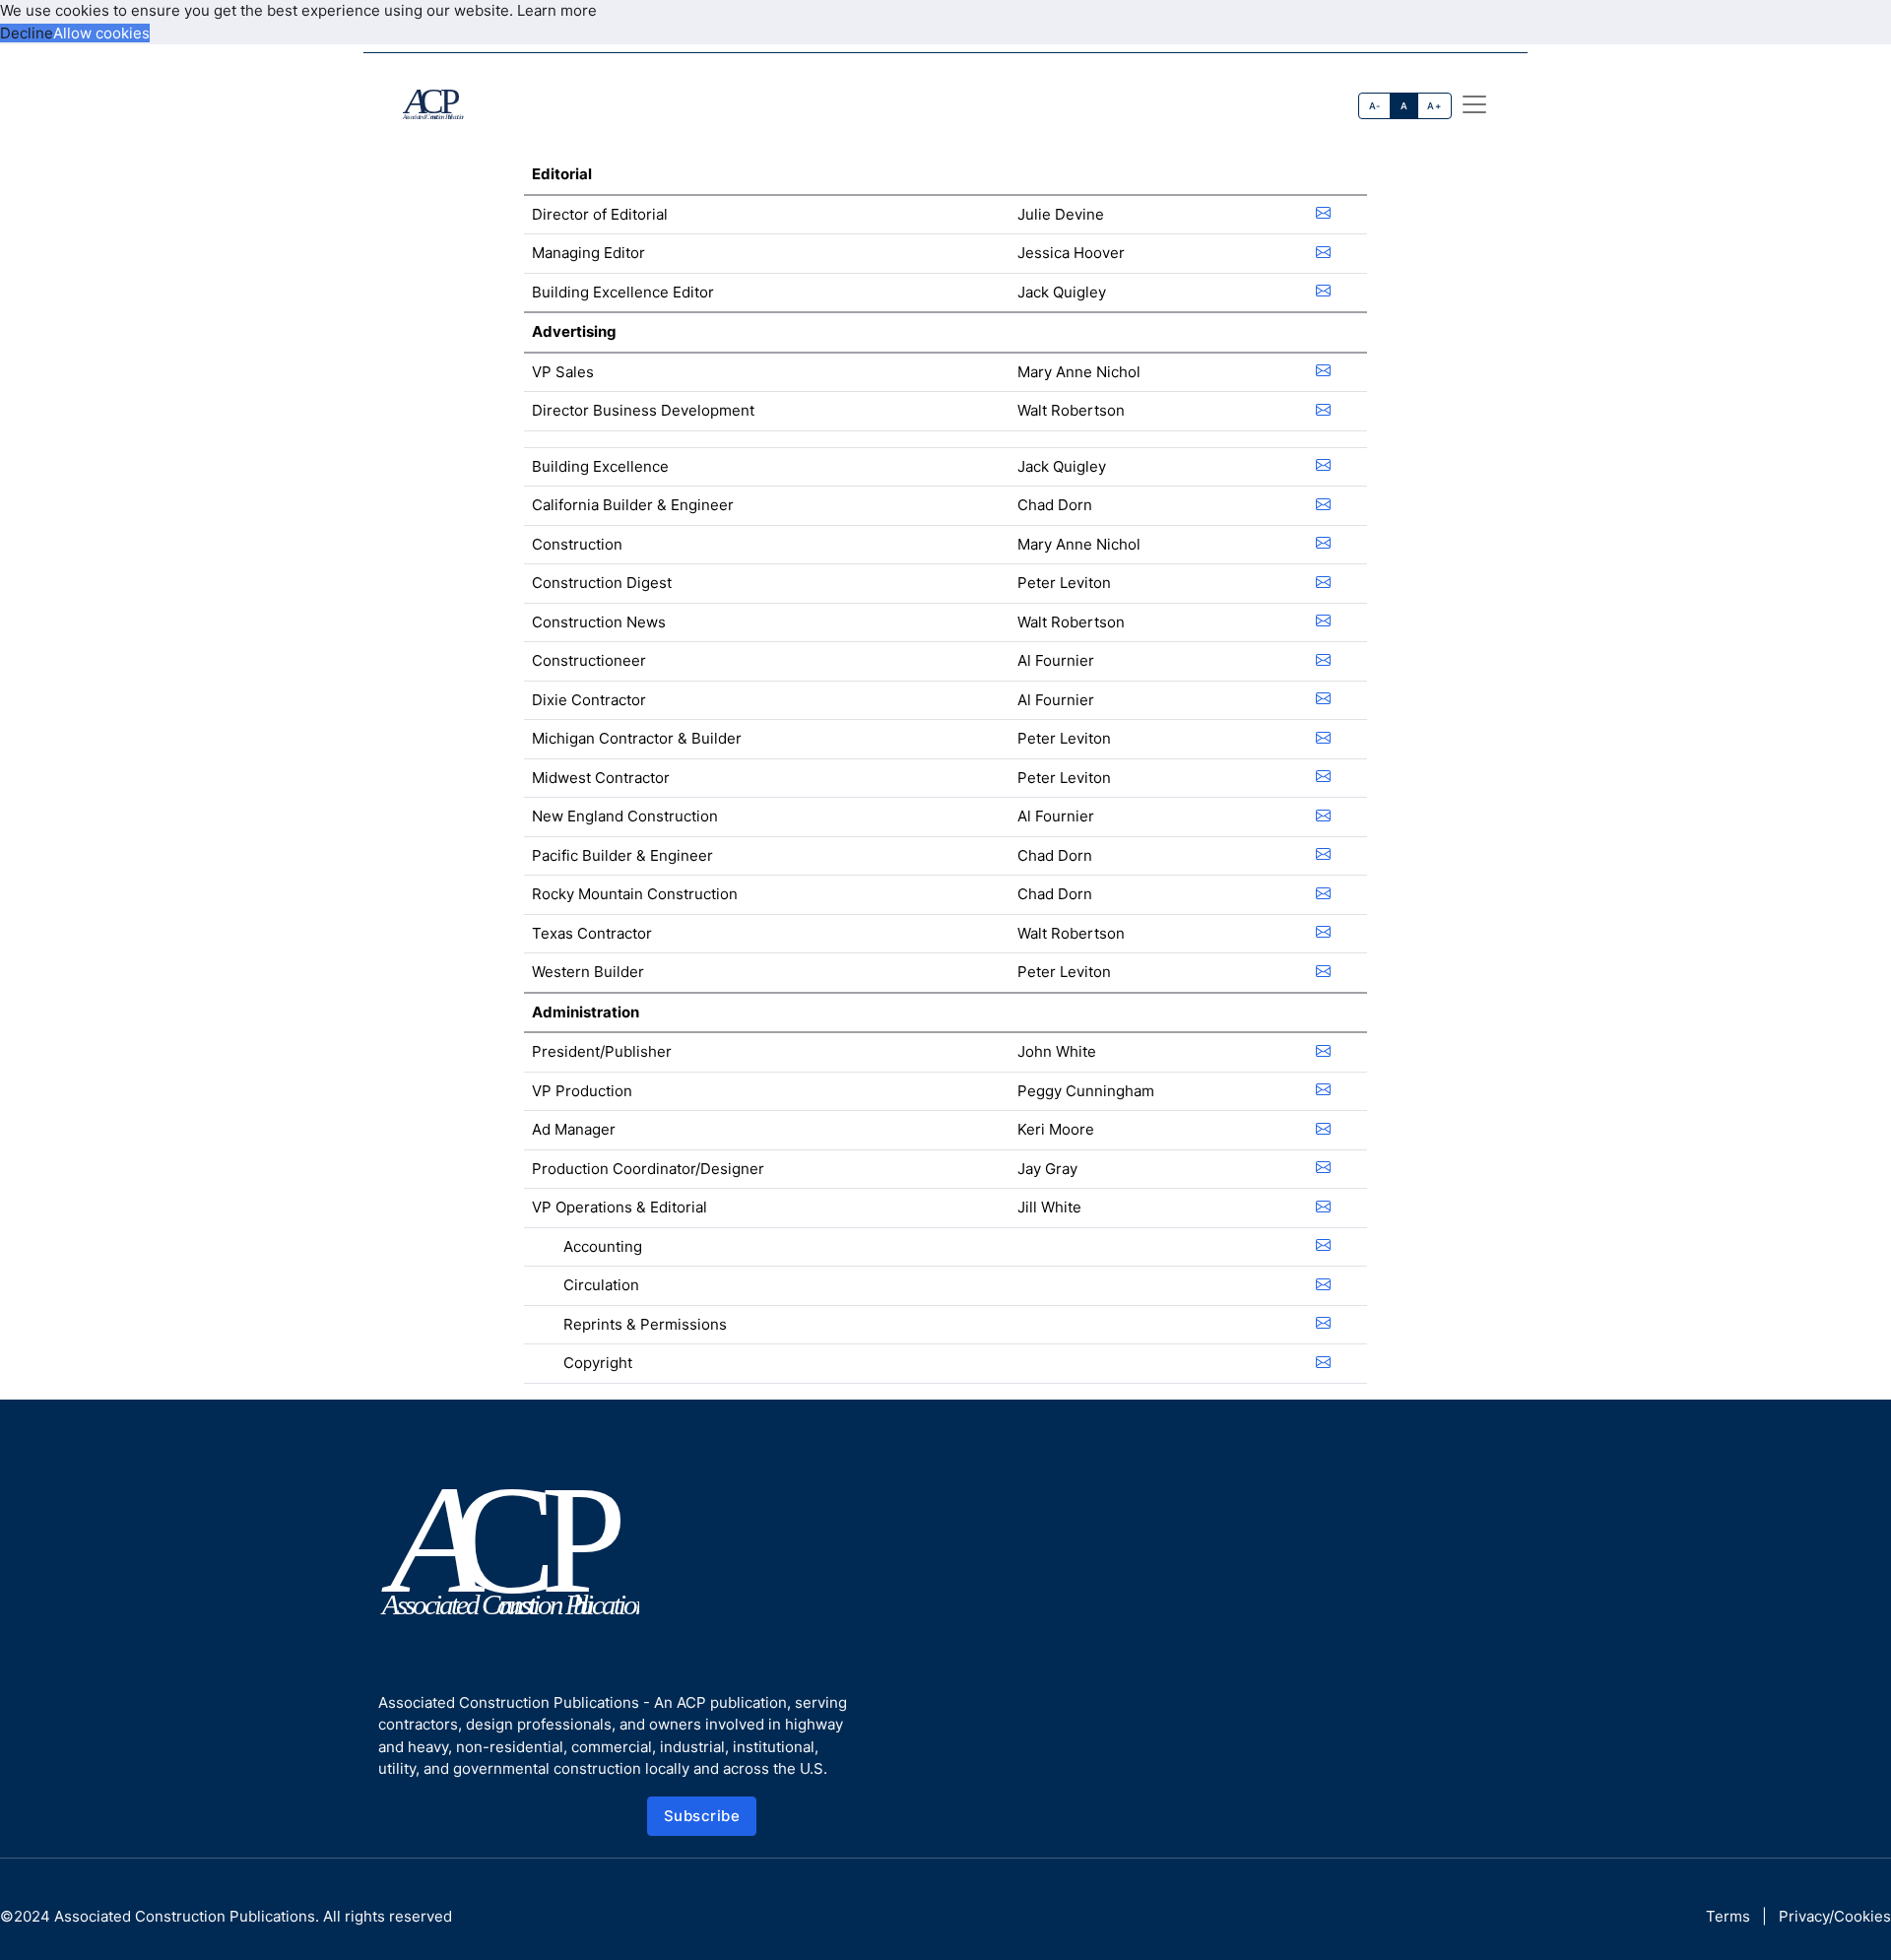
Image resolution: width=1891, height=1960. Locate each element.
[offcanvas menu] (1474, 104)
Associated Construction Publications (185, 1916)
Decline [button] (27, 33)
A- (1375, 106)
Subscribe (702, 1816)
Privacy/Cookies (1835, 1916)
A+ (1434, 106)
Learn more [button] (557, 10)
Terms (1728, 1916)
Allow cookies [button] (101, 33)
